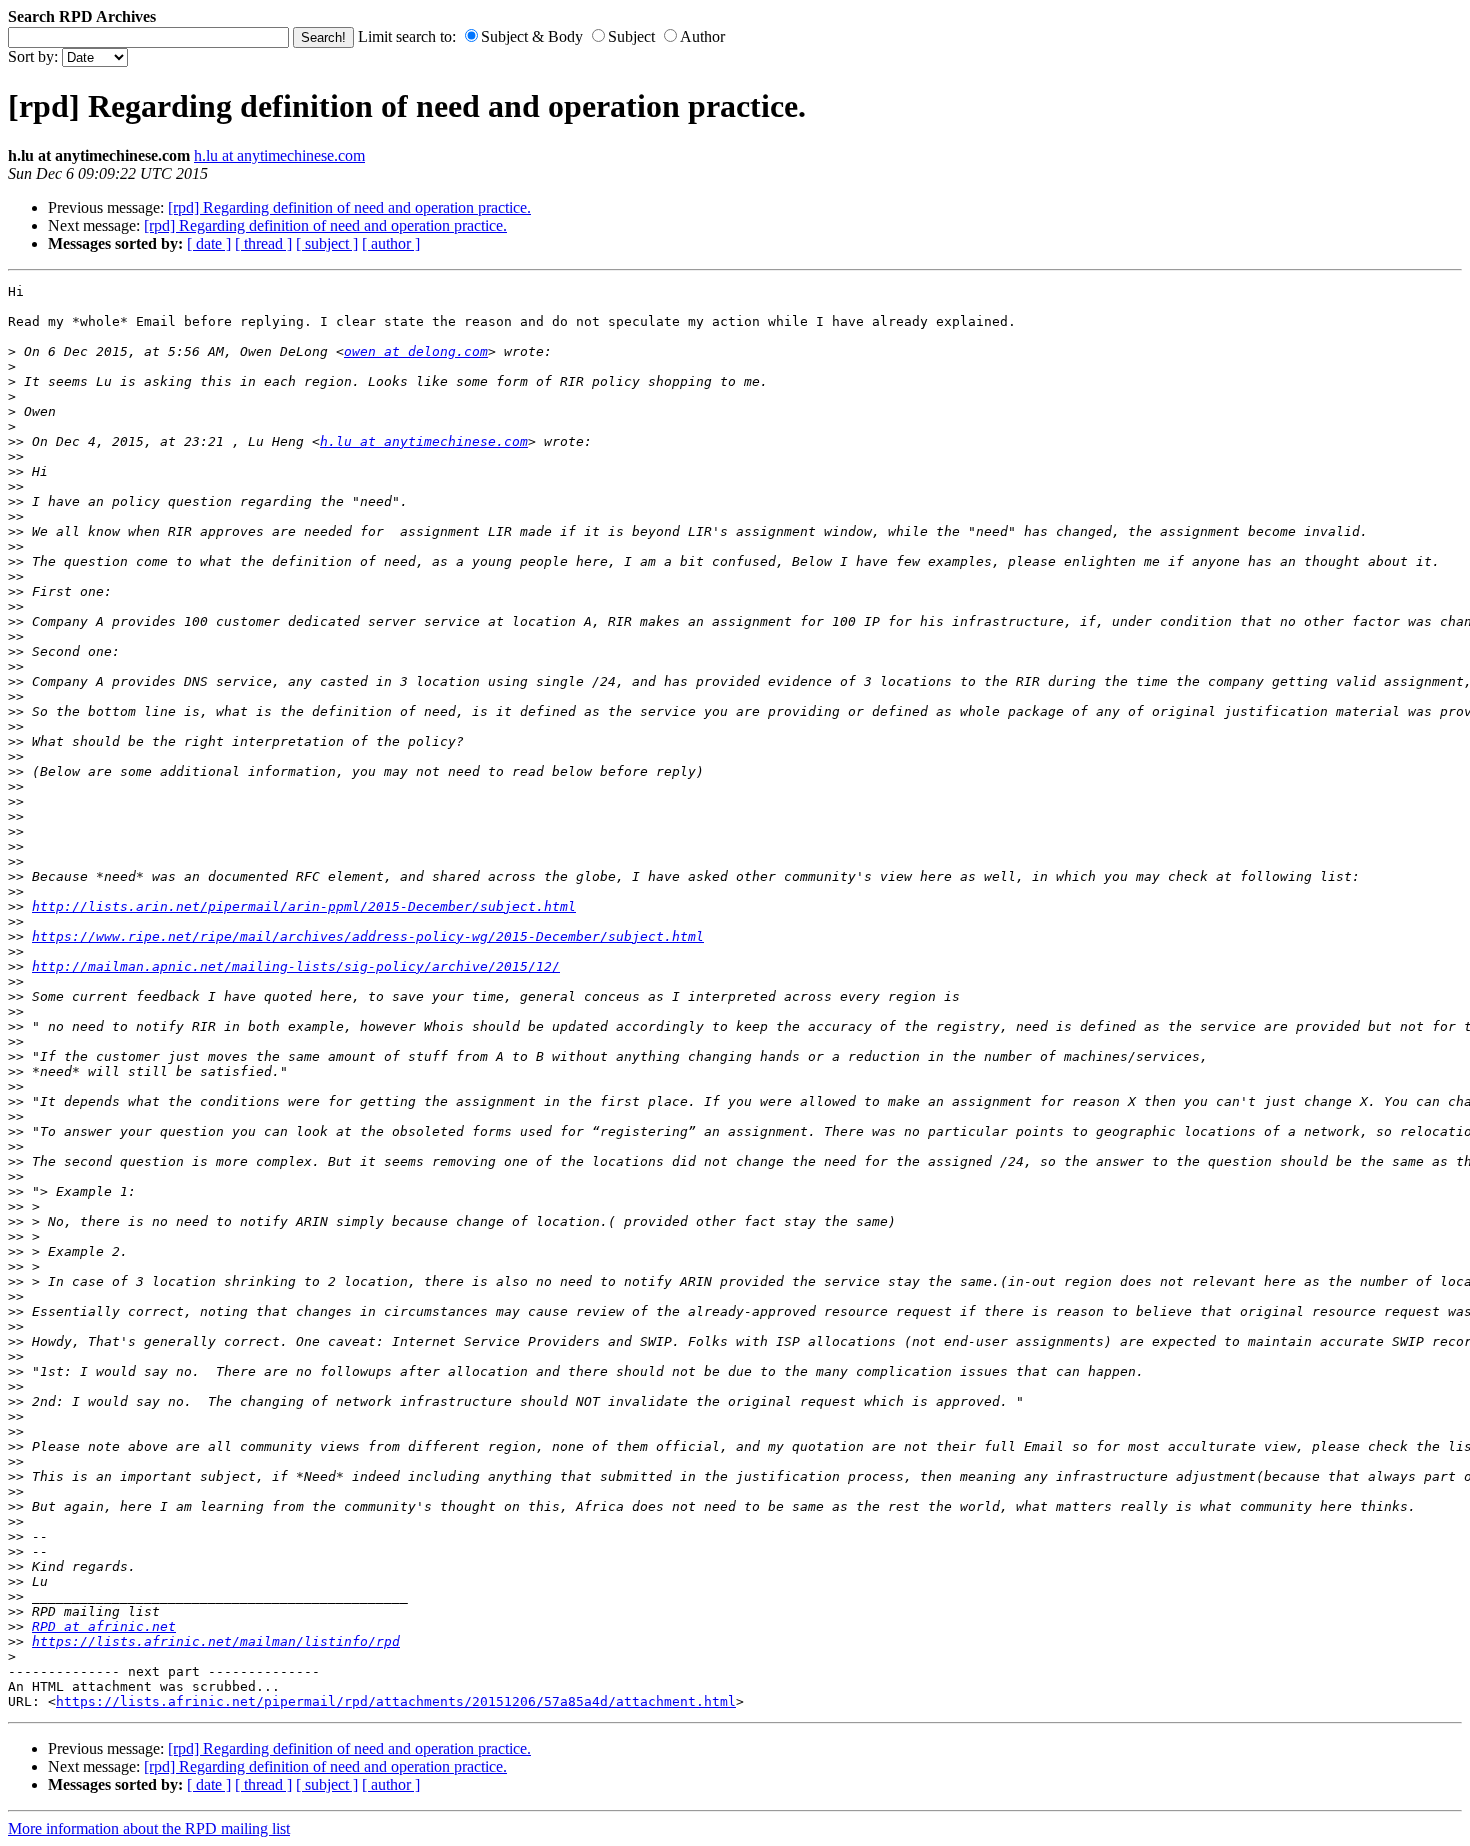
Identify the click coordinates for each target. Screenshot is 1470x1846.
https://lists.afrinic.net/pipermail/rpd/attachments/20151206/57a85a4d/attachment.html (396, 1701)
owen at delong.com (416, 351)
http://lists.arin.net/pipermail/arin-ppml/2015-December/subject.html (304, 906)
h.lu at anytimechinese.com (279, 155)
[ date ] (209, 243)
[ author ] (391, 243)
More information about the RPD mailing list (149, 1828)
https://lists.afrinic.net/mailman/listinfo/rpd (216, 1641)
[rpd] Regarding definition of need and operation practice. (349, 207)
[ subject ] (327, 243)
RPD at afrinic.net (104, 1626)
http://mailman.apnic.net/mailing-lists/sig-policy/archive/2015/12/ (296, 966)
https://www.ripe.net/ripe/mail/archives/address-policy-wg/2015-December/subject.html (368, 936)
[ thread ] (263, 243)
